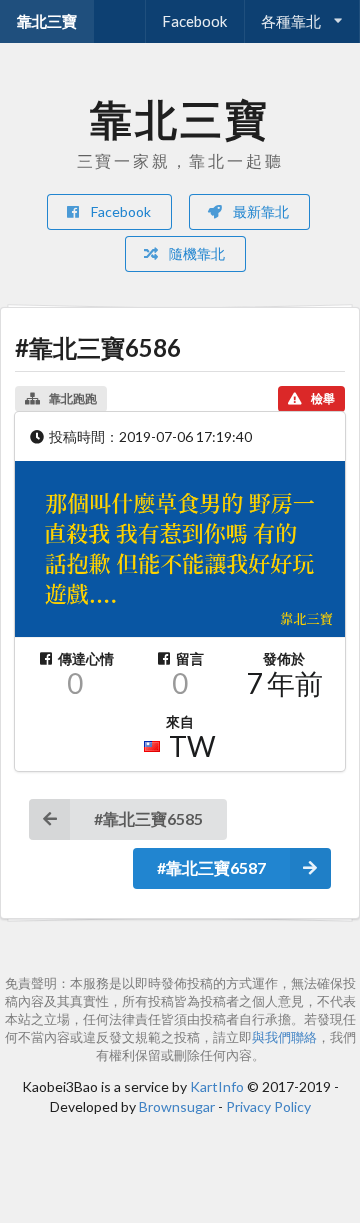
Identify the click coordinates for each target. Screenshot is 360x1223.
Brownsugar (177, 1106)
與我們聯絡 (284, 1037)
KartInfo (217, 1086)
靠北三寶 (47, 21)
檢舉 (323, 398)
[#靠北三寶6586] (180, 549)
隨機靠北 (195, 253)
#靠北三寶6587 (211, 867)
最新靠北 (259, 211)
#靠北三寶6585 (148, 818)
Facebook (194, 21)
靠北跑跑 (73, 398)
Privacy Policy (268, 1106)
